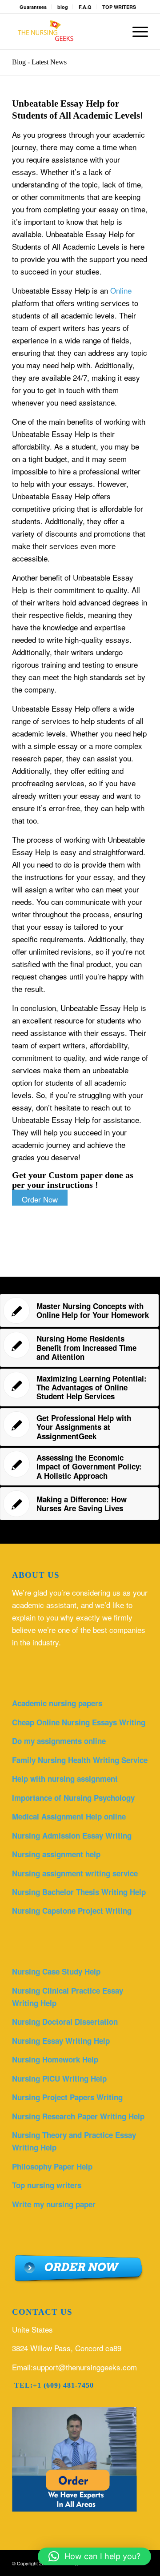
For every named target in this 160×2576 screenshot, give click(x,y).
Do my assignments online (59, 1741)
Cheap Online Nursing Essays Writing (79, 1722)
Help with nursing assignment (65, 1779)
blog (63, 7)
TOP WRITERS (119, 7)
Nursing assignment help (56, 1854)
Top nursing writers (47, 2185)
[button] (94, 2556)
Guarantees (33, 7)
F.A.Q (85, 7)
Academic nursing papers (57, 1703)
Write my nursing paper (54, 2204)
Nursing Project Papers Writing (67, 2097)
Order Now (40, 1199)
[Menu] (136, 32)
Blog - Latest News (39, 62)
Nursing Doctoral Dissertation (65, 2022)
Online (121, 290)
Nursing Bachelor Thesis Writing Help (79, 1892)
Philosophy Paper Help (52, 2166)
